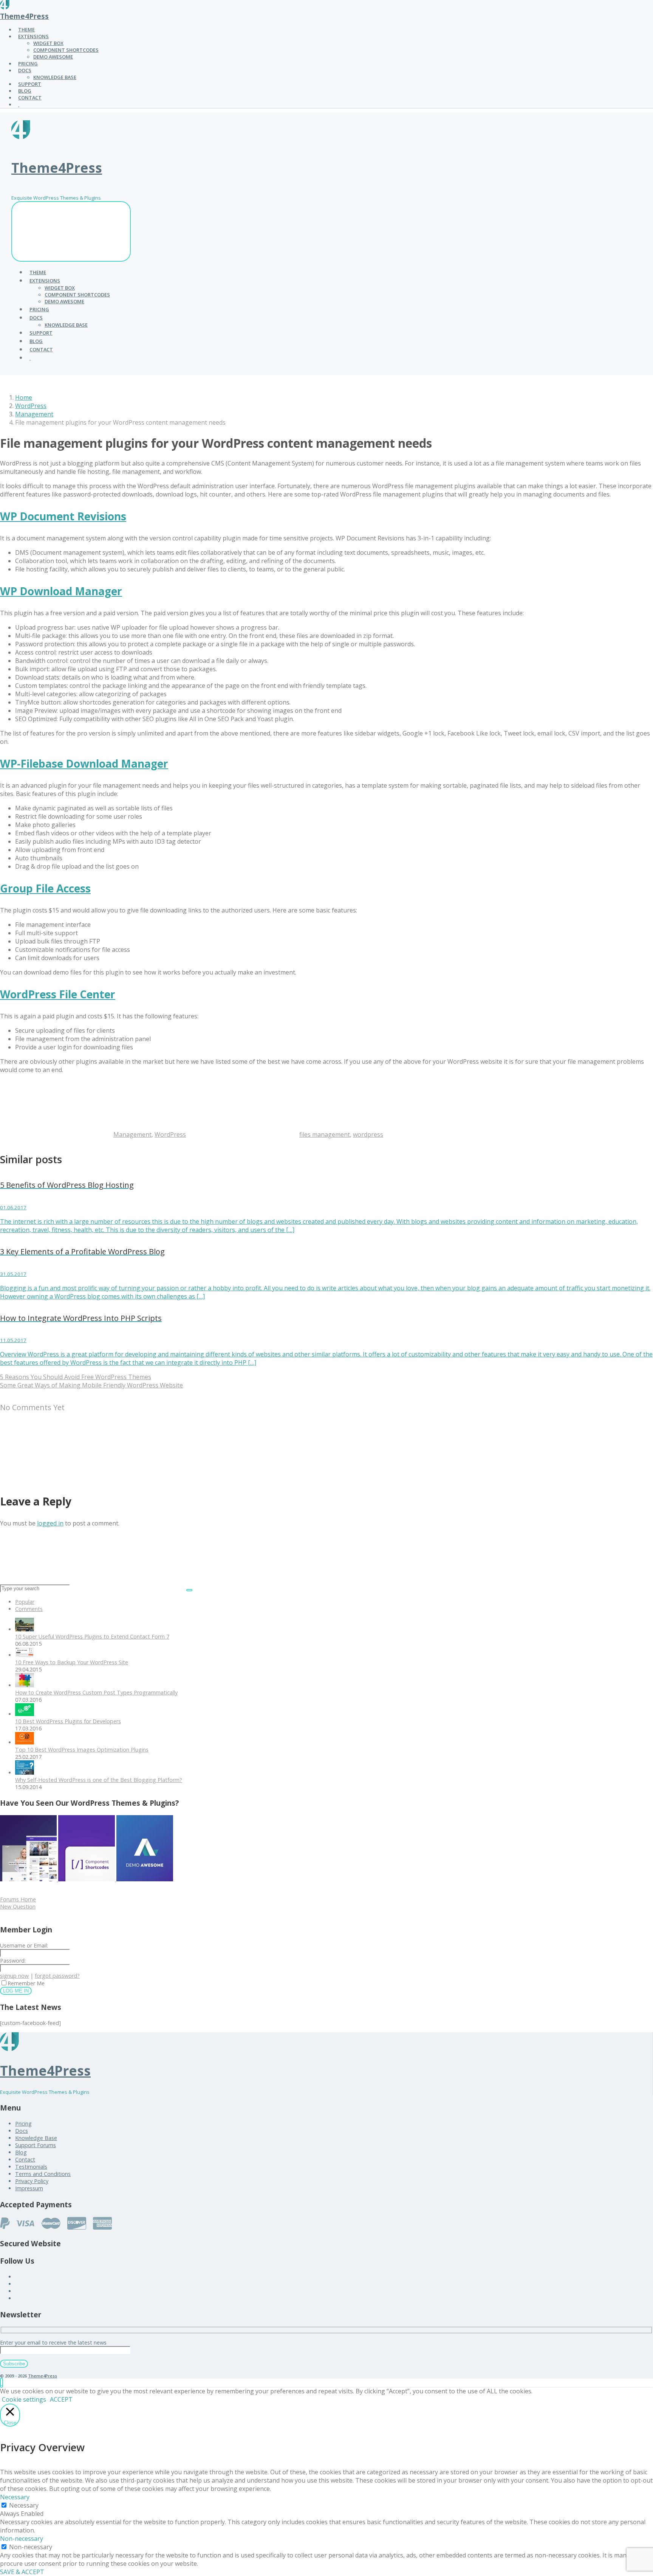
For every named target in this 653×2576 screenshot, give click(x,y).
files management (325, 1134)
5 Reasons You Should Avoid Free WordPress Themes (76, 1377)
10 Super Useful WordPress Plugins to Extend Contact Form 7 (92, 1636)
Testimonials (31, 2167)
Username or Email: (24, 1945)
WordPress (31, 406)
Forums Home (18, 1899)
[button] (2, 2383)
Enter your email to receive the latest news (53, 2342)
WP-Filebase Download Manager (84, 763)
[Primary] (71, 231)
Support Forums (36, 2145)
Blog (21, 2152)
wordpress (368, 1134)
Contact (25, 2159)
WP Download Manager (61, 591)
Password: (13, 1961)
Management (34, 414)
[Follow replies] (57, 1479)
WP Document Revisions (63, 516)
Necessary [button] (15, 2497)
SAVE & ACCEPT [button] (22, 2572)
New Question (18, 1906)
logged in (50, 1523)
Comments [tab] (29, 1609)
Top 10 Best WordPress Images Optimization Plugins (82, 1750)
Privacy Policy (32, 2181)
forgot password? (57, 1976)
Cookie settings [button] (24, 2399)
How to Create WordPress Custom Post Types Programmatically (96, 1692)
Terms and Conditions (43, 2174)
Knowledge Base (36, 2138)
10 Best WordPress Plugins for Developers (68, 1721)
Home (24, 397)
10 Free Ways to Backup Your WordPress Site (72, 1662)
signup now (14, 1976)
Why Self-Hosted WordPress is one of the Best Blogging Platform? (99, 1780)
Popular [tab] (25, 1602)
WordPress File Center (58, 994)
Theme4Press (24, 16)
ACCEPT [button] (61, 2399)
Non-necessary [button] (22, 2539)
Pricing (23, 2124)
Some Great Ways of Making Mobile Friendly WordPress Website (91, 1385)
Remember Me (26, 1983)
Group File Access (45, 888)
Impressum (29, 2188)
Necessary (24, 2505)
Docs (22, 2131)
